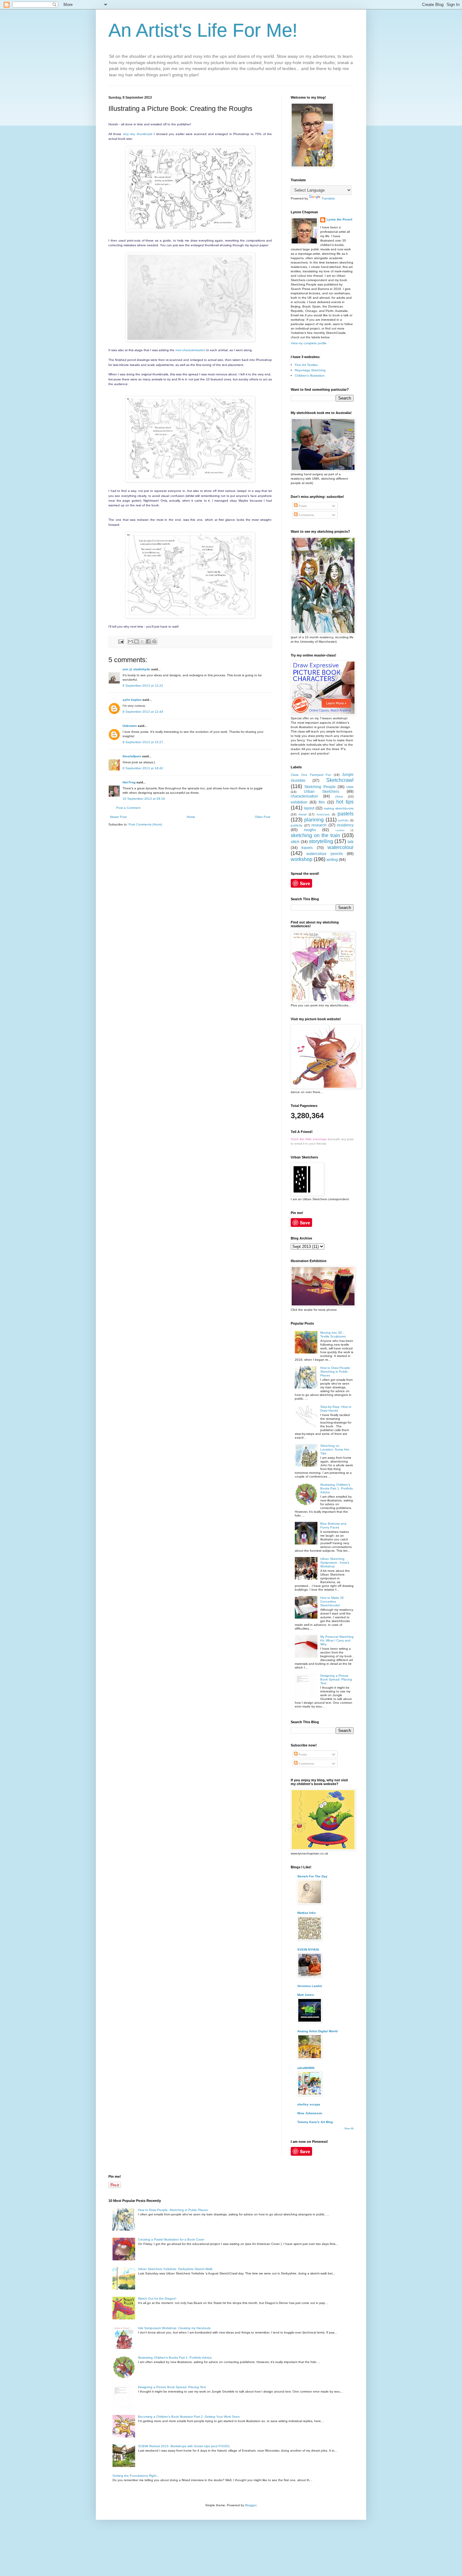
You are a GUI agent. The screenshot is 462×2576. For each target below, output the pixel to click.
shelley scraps (309, 2104)
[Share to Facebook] (148, 641)
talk (351, 842)
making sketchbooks (339, 808)
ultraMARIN (306, 2068)
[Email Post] (121, 641)
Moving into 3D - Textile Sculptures (333, 1334)
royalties (340, 830)
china (339, 796)
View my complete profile (309, 343)
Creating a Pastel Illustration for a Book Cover (171, 2239)
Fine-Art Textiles (306, 365)
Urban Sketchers (322, 792)
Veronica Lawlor (310, 1986)
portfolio (343, 820)
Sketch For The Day (312, 1876)
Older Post (263, 817)
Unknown (130, 726)
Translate (328, 198)
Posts (302, 506)
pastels (346, 814)
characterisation (304, 796)
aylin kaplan (132, 700)
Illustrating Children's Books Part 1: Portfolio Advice (337, 1488)
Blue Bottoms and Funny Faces (333, 1525)
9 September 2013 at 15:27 (143, 742)
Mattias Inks (307, 1913)
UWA (350, 787)
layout (309, 808)
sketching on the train (315, 835)
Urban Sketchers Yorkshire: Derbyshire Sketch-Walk (175, 2269)
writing (332, 860)
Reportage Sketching (310, 370)
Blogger (251, 2505)
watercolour (341, 847)
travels (307, 848)
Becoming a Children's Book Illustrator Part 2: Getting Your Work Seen (189, 2417)
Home (191, 817)
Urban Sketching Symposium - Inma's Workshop (335, 1563)
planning (314, 820)
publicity (297, 825)
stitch (295, 842)
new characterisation (190, 350)
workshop (302, 859)
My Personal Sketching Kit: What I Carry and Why (337, 1640)
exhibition (299, 802)
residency (345, 825)
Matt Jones (306, 1995)
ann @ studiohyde (136, 669)
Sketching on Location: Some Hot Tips (335, 1449)
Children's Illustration (310, 376)
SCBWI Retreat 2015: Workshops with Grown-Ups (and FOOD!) (184, 2446)
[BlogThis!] (136, 641)
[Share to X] (142, 641)
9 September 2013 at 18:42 (143, 768)
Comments (306, 515)
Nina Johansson (310, 2113)
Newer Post (118, 817)
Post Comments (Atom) (145, 824)
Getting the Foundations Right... (136, 2476)
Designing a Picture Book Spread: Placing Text (336, 1679)
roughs (310, 830)
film (322, 802)
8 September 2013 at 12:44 (143, 712)
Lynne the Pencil (339, 219)
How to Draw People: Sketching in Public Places (335, 1372)
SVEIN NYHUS (308, 1950)
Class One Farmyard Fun (311, 775)
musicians (323, 814)
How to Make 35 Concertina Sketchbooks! (332, 1601)
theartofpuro (132, 756)
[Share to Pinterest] (154, 641)
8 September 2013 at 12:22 (143, 686)
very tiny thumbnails (138, 134)
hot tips (345, 802)
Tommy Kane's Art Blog (315, 2122)
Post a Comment (128, 808)
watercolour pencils (324, 854)
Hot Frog (129, 782)
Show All (349, 2129)
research (319, 825)
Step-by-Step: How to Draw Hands (336, 1409)
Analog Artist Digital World (317, 2031)
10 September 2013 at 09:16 (144, 799)
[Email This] (130, 641)
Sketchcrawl (340, 780)
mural (302, 814)
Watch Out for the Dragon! (157, 2298)
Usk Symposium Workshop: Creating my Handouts (174, 2328)
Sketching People (320, 787)
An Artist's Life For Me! (203, 30)
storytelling (321, 841)
